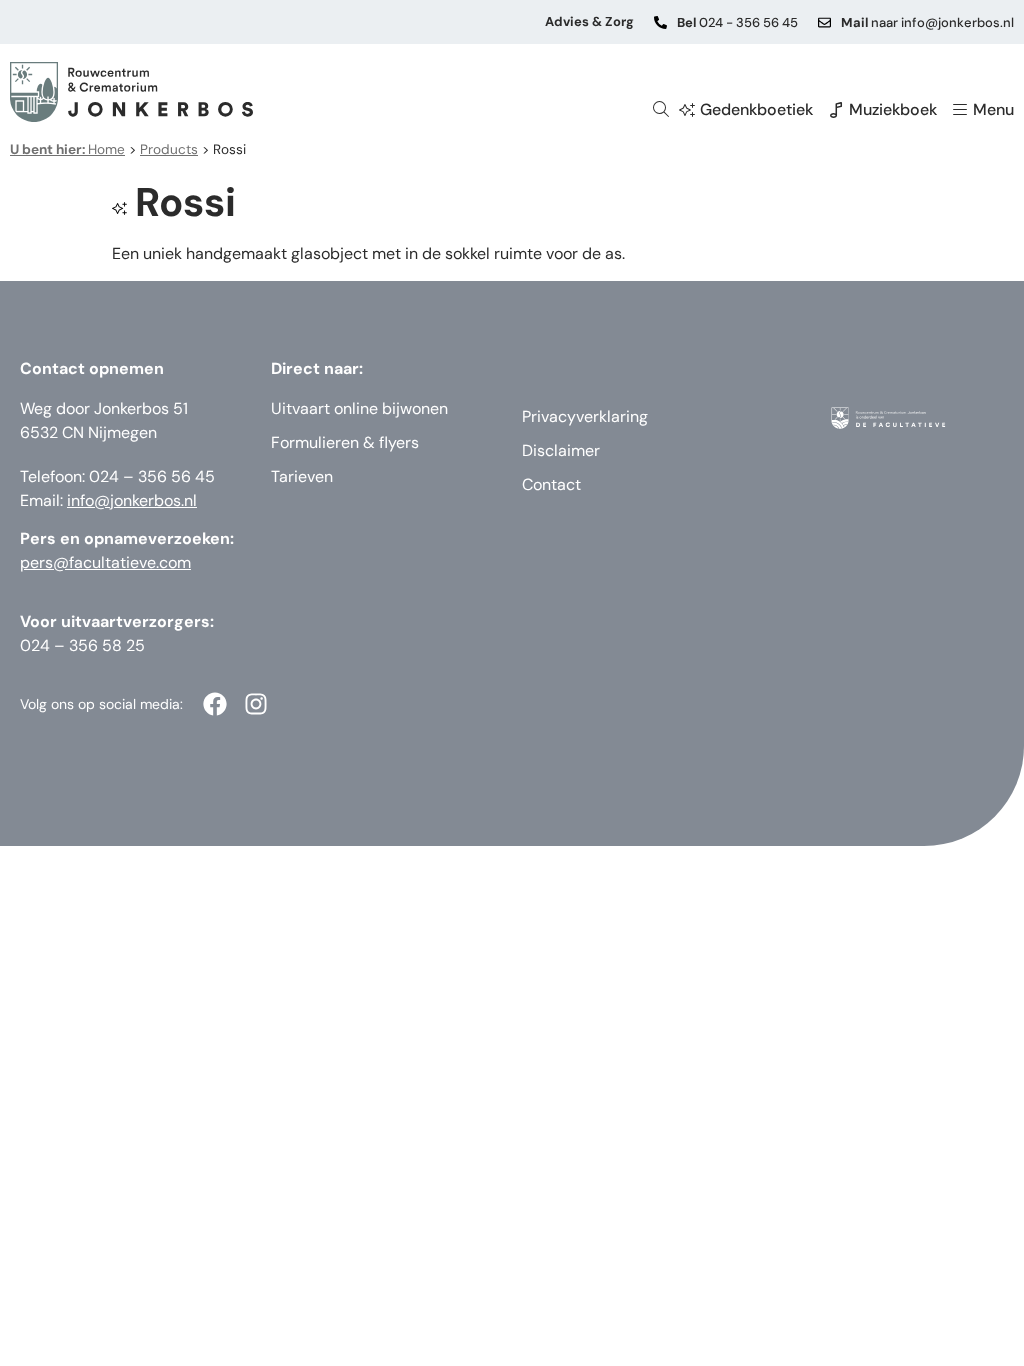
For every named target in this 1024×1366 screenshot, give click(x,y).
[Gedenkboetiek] (687, 110)
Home (67, 149)
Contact (551, 484)
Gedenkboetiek (756, 109)
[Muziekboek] (836, 110)
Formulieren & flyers (345, 442)
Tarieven (302, 476)
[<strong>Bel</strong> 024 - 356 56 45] (660, 22)
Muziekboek (893, 109)
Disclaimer (561, 450)
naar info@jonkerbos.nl (927, 22)
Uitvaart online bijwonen (359, 408)
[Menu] (960, 110)
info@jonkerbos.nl (132, 500)
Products (169, 149)
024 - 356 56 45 (737, 22)
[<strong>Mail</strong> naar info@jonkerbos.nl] (824, 22)
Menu (993, 109)
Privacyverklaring (585, 416)
